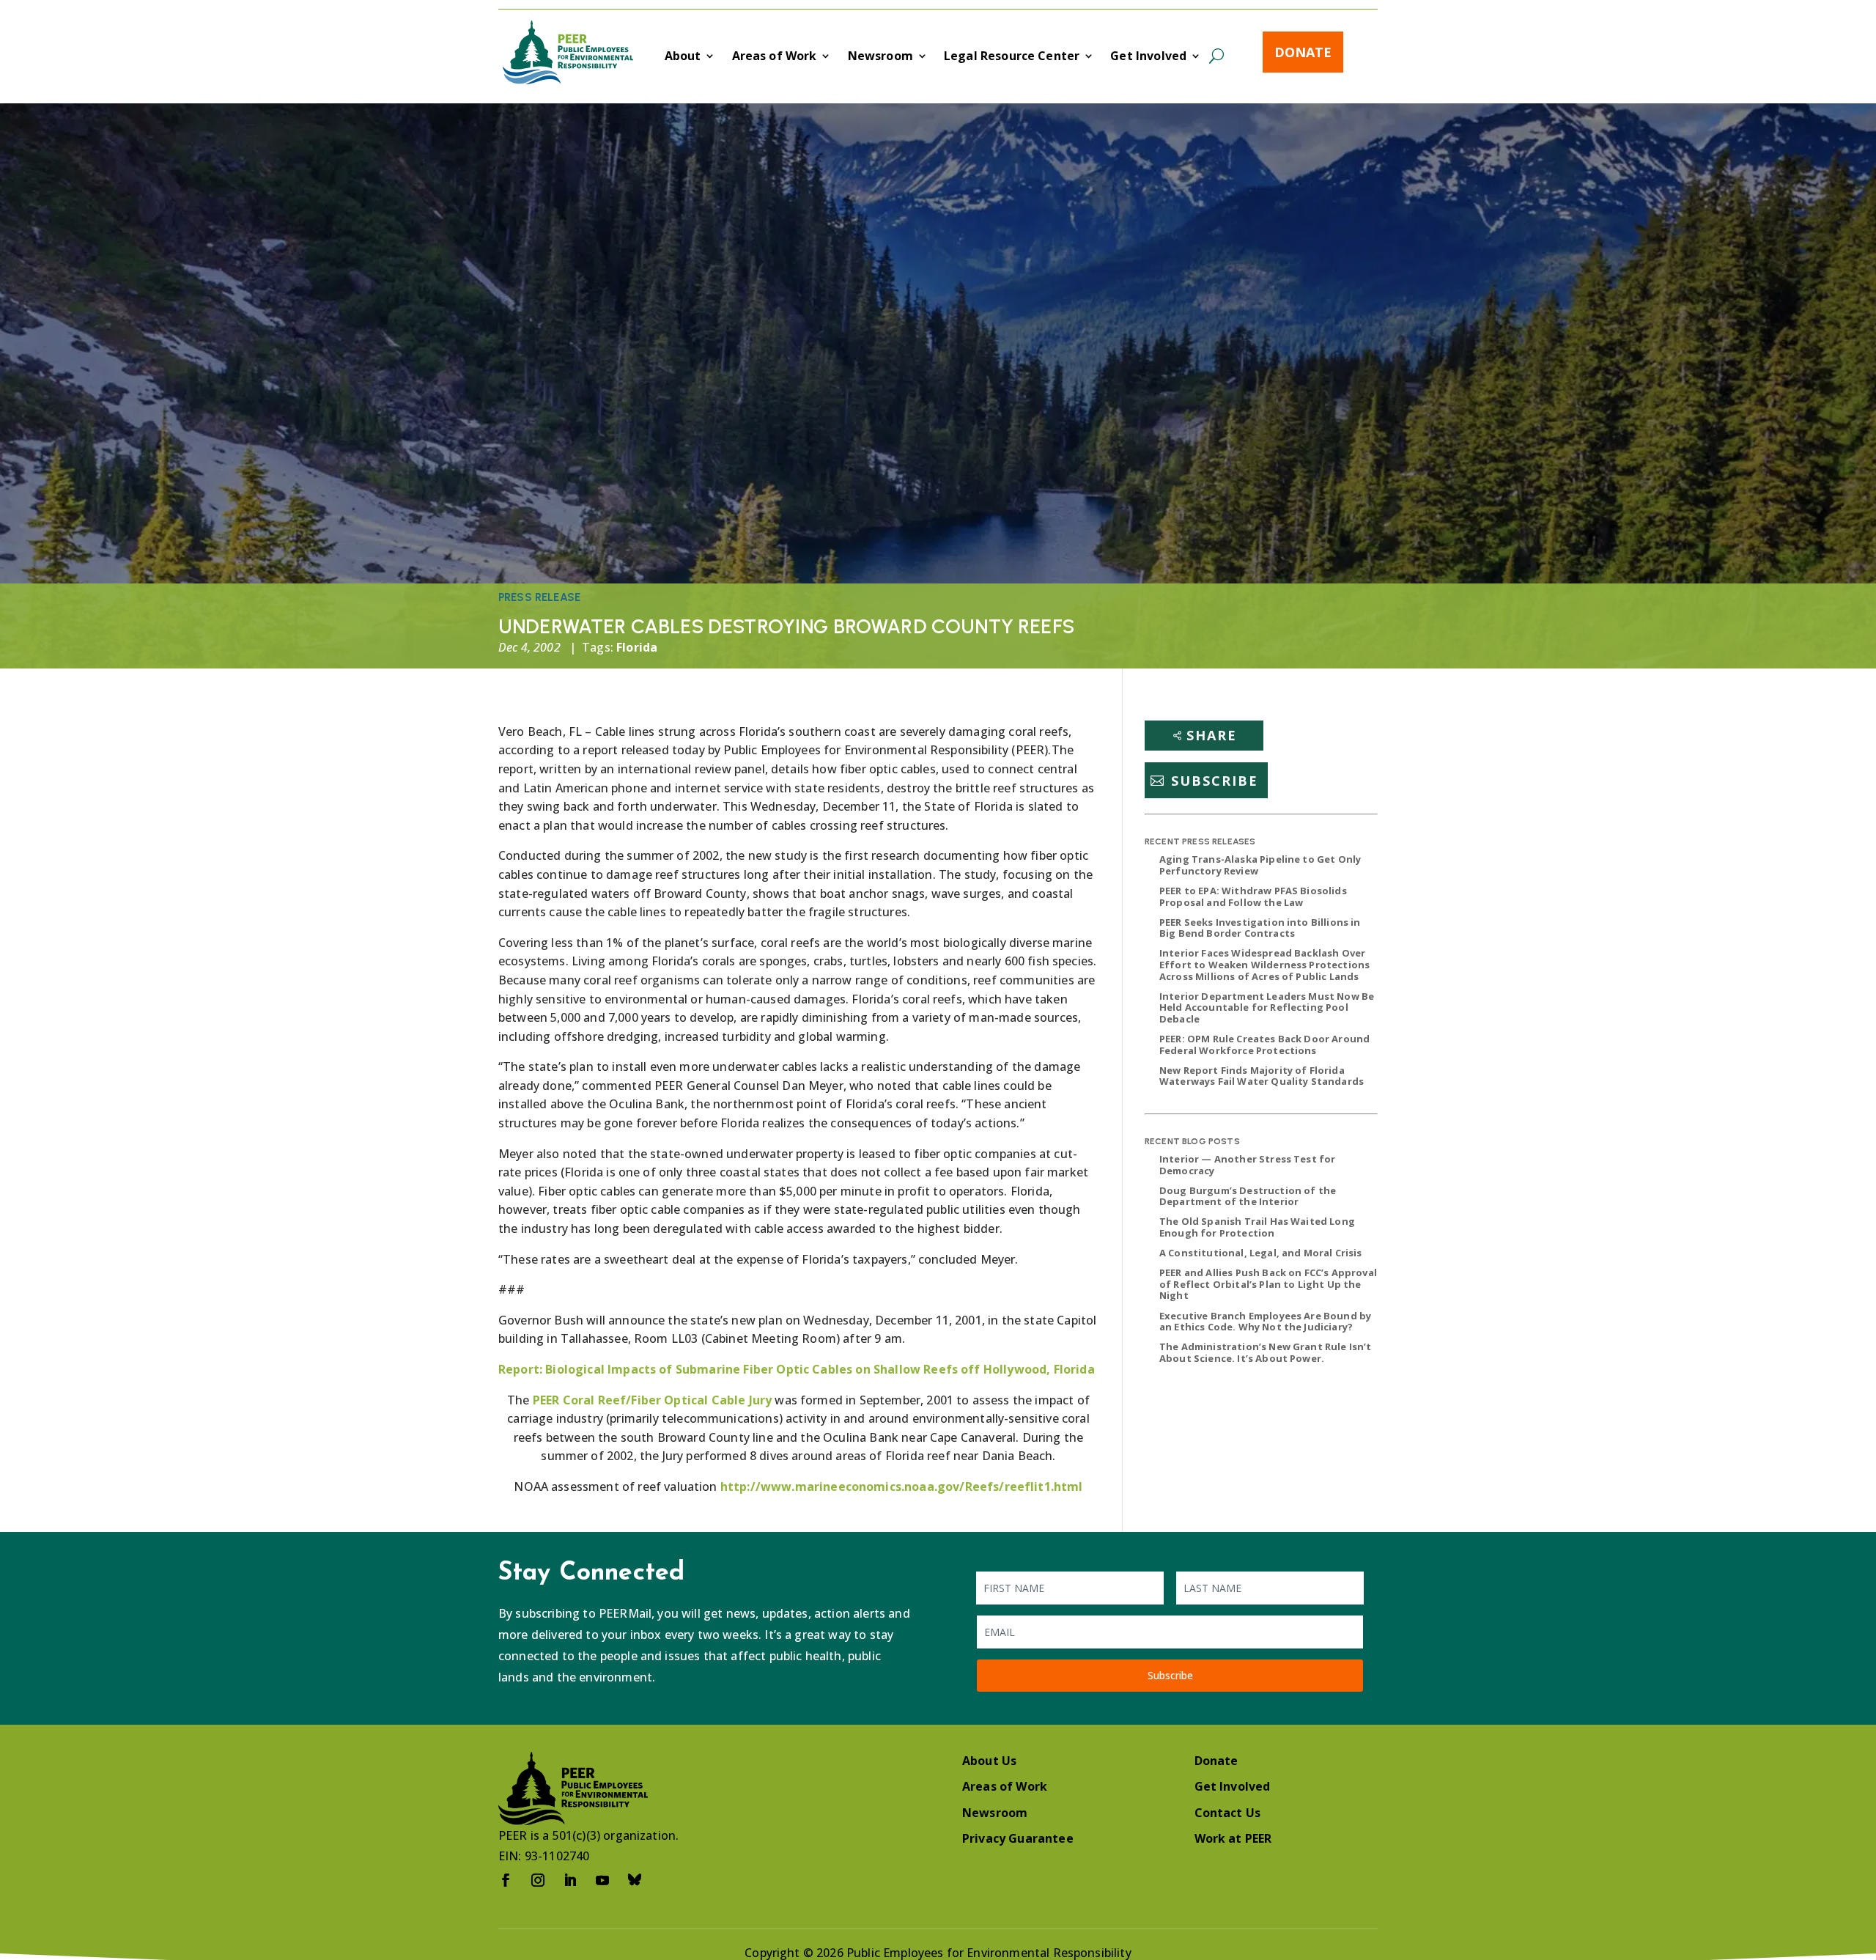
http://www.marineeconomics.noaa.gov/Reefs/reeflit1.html (902, 1486)
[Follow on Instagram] (538, 1880)
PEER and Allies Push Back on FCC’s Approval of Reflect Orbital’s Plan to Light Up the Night (1268, 1284)
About (683, 57)
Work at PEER (1233, 1838)
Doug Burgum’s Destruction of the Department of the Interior (1248, 1196)
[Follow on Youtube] (602, 1880)
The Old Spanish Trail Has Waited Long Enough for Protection (1257, 1227)
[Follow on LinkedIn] (570, 1880)
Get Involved (1148, 57)
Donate (1303, 52)
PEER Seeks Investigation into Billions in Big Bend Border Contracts (1260, 928)
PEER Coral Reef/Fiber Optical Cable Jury (652, 1400)
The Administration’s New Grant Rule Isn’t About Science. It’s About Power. (1266, 1352)
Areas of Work (775, 57)
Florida (637, 647)
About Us (989, 1761)
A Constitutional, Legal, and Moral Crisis (1261, 1253)
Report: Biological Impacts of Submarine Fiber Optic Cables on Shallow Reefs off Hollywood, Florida (797, 1369)
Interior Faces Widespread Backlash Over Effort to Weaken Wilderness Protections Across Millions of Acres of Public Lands (1264, 964)
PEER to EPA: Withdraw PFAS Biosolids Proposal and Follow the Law (1253, 896)
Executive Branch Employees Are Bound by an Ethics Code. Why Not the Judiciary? (1265, 1322)
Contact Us (1228, 1813)
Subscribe (1215, 781)
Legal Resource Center (1012, 57)
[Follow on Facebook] (506, 1880)
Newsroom (880, 57)
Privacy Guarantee (1018, 1838)
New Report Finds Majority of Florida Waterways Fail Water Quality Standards (1262, 1076)
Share (1212, 735)
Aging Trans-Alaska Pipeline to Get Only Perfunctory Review (1260, 865)
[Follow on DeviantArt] (635, 1880)
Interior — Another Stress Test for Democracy (1247, 1165)
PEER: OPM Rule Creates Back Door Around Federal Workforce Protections (1264, 1045)
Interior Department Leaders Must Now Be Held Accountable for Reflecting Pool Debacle (1267, 1007)
